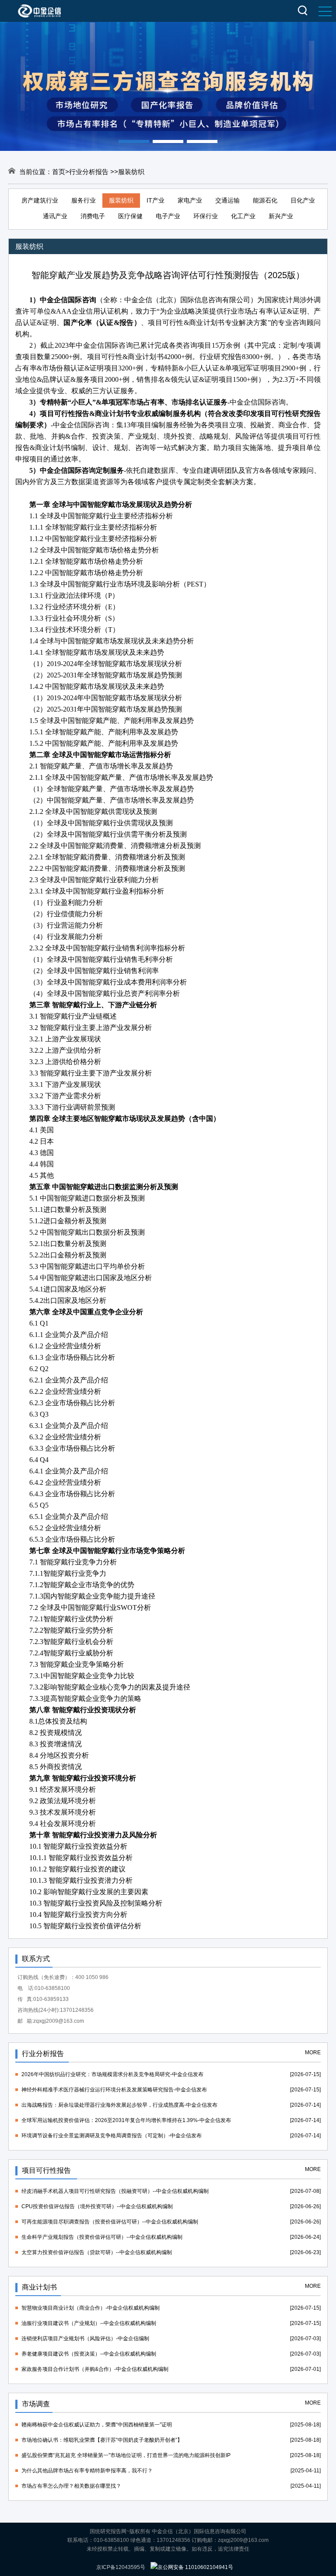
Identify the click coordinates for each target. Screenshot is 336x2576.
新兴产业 (281, 216)
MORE (313, 2052)
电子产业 (168, 216)
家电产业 (190, 200)
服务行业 (84, 200)
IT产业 (156, 200)
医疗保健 (130, 216)
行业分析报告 (90, 172)
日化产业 (303, 200)
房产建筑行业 (40, 200)
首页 (59, 172)
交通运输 (227, 200)
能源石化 (265, 200)
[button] (134, 141)
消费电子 (93, 216)
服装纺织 (121, 200)
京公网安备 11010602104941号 (195, 2567)
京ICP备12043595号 (121, 2567)
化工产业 (243, 216)
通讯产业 (55, 216)
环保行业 (206, 216)
